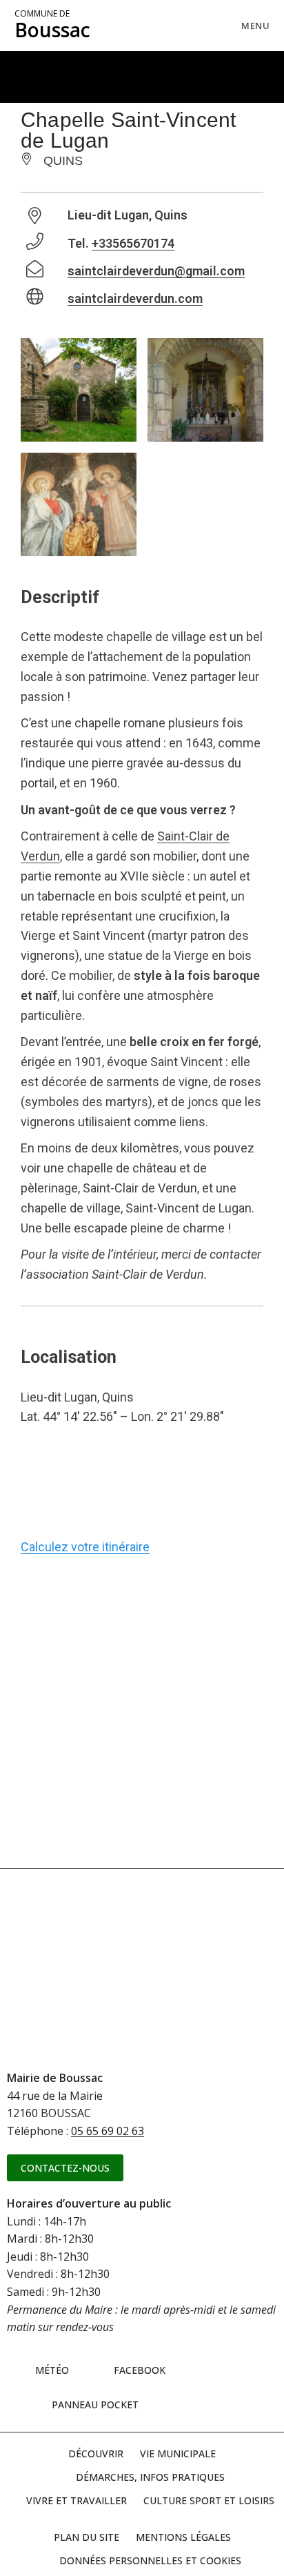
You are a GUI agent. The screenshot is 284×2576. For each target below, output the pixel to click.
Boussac (52, 26)
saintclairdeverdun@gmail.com (156, 271)
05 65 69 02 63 (108, 2131)
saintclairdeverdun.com (135, 298)
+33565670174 (133, 243)
